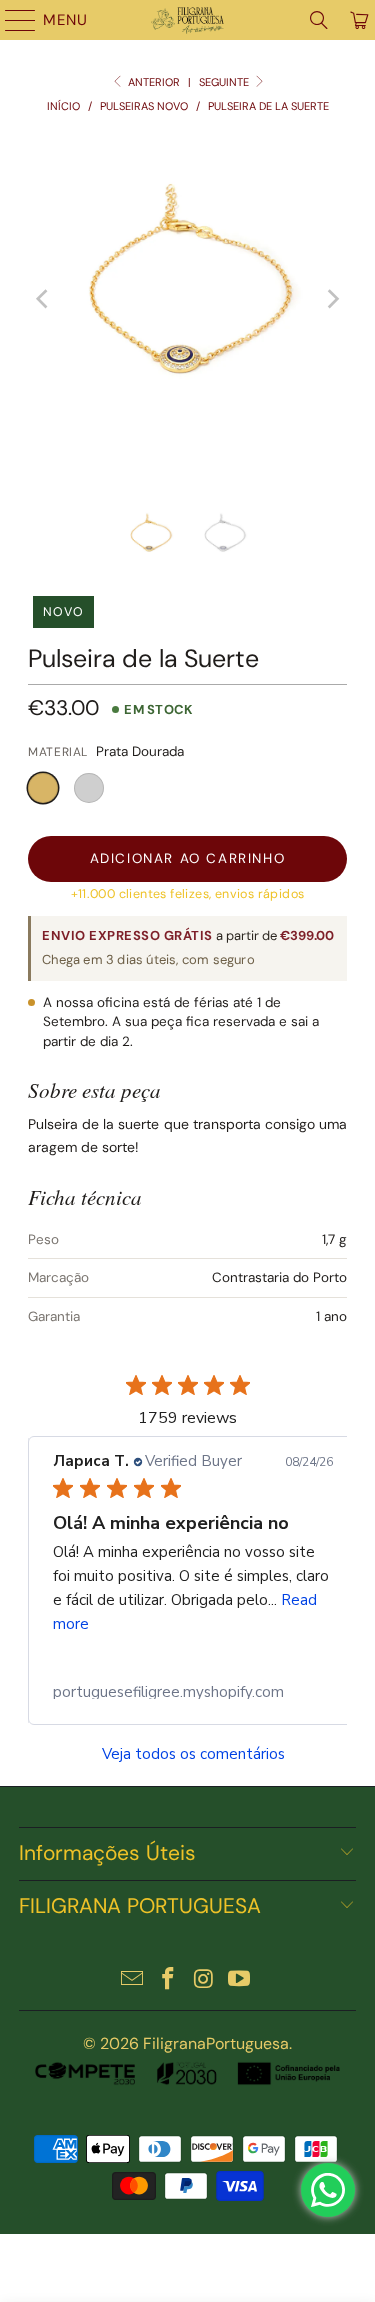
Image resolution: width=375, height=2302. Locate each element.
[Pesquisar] (319, 20)
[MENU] (11, 20)
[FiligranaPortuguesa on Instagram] (205, 1980)
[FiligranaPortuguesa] (188, 20)
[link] (193, 1692)
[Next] (332, 299)
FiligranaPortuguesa (216, 2043)
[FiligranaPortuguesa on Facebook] (169, 1980)
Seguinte (225, 82)
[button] (43, 788)
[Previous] (43, 299)
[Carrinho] (357, 20)
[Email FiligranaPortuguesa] (133, 1980)
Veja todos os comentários (193, 1754)
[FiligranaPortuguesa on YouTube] (240, 1980)
